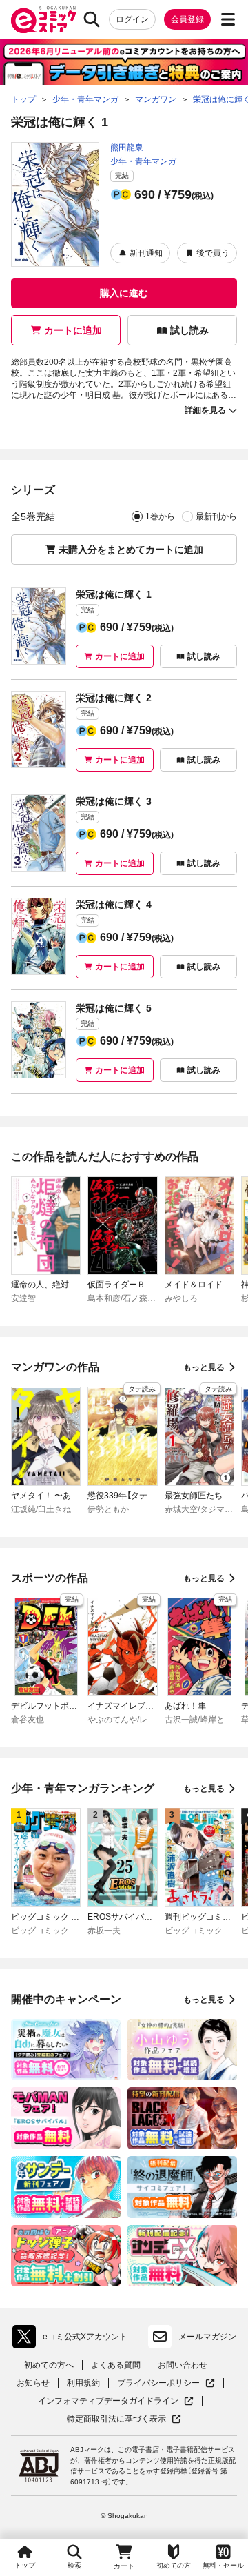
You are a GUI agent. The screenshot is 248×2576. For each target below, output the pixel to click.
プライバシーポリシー (166, 2383)
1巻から (160, 516)
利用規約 (83, 2383)
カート (124, 2566)
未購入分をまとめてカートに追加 (131, 550)
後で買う (213, 253)
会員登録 (187, 19)
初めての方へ (49, 2365)
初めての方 (174, 2565)
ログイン (132, 19)
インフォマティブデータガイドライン (108, 2401)
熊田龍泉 (127, 148)
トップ (25, 2565)
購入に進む (124, 293)
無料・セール (223, 2565)
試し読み (189, 330)
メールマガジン (207, 2337)
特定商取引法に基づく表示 (124, 2419)
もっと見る (204, 1367)
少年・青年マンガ (143, 161)
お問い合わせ (183, 2365)
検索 (74, 2565)
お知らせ (33, 2383)
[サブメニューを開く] (228, 19)
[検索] (92, 19)
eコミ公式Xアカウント (73, 2339)
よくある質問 (116, 2365)
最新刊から (216, 516)
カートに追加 (73, 330)
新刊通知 (146, 253)
